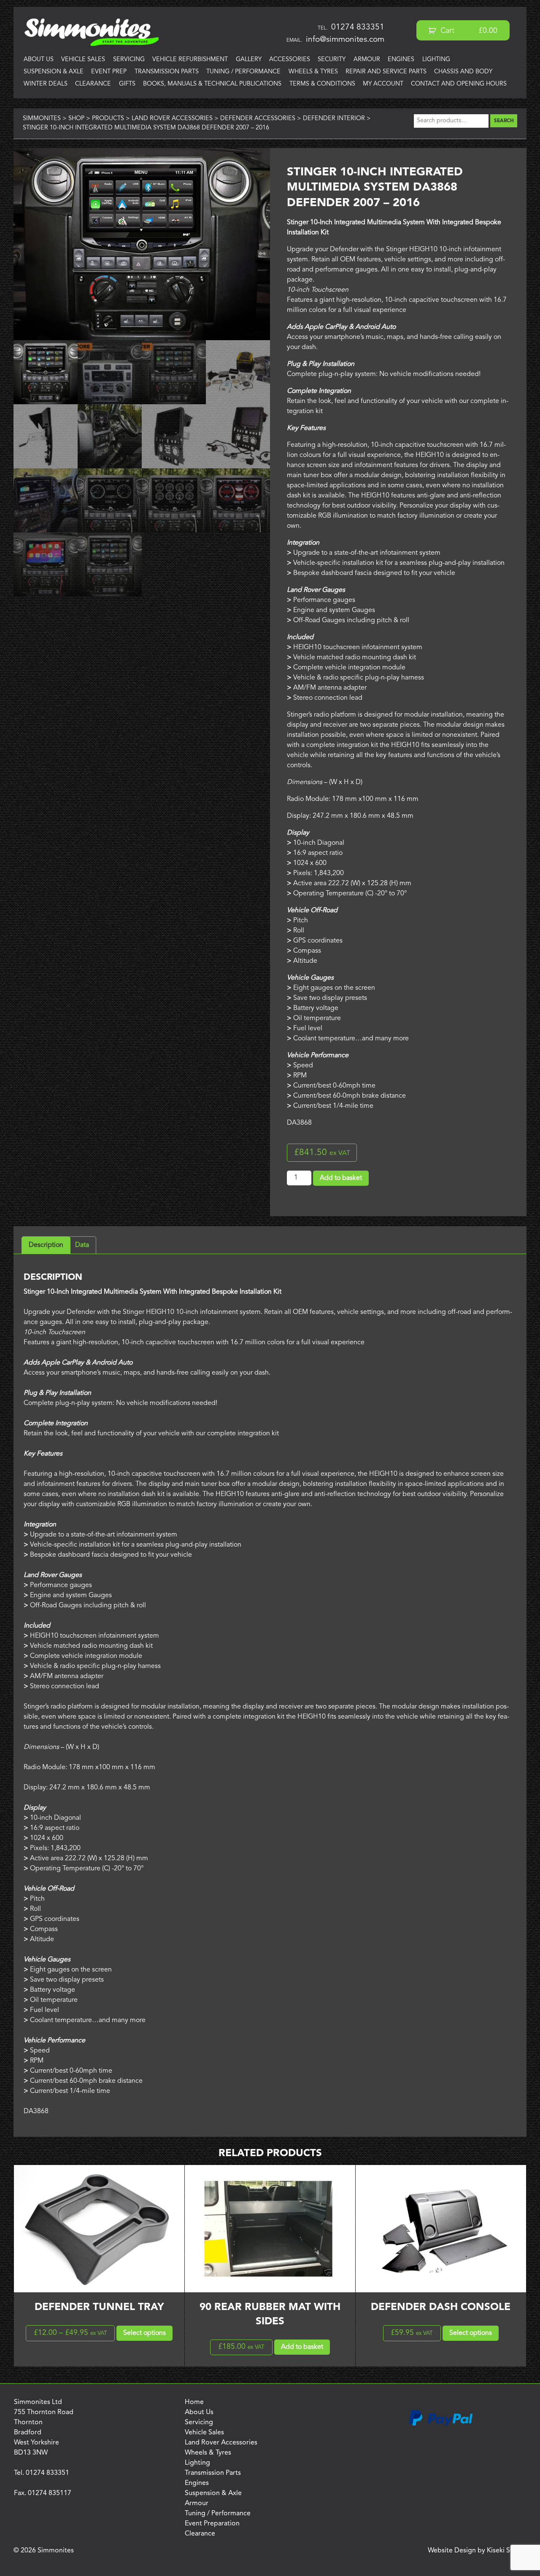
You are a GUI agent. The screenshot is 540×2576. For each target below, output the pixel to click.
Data (82, 1245)
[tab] (46, 1245)
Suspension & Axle (54, 72)
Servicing (129, 60)
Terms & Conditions (322, 84)
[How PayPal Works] (441, 2424)
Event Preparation (212, 2524)
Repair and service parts (386, 72)
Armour (367, 60)
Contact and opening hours (459, 84)
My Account (383, 84)
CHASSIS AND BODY (463, 72)
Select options (144, 2333)
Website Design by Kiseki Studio (477, 2551)
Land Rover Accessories (221, 2443)
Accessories (290, 60)
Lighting (436, 60)
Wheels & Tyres (313, 72)
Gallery (249, 60)
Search (504, 121)
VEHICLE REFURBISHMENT (190, 60)
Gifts (127, 84)
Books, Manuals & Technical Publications (212, 84)
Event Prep (109, 72)
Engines (401, 60)
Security (332, 60)
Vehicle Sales (83, 60)
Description (46, 1245)
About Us (39, 60)
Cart (468, 31)
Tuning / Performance (243, 72)
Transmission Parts (167, 72)
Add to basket (341, 1178)
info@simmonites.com (345, 40)
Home (194, 2402)
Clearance (93, 84)
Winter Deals (46, 84)
